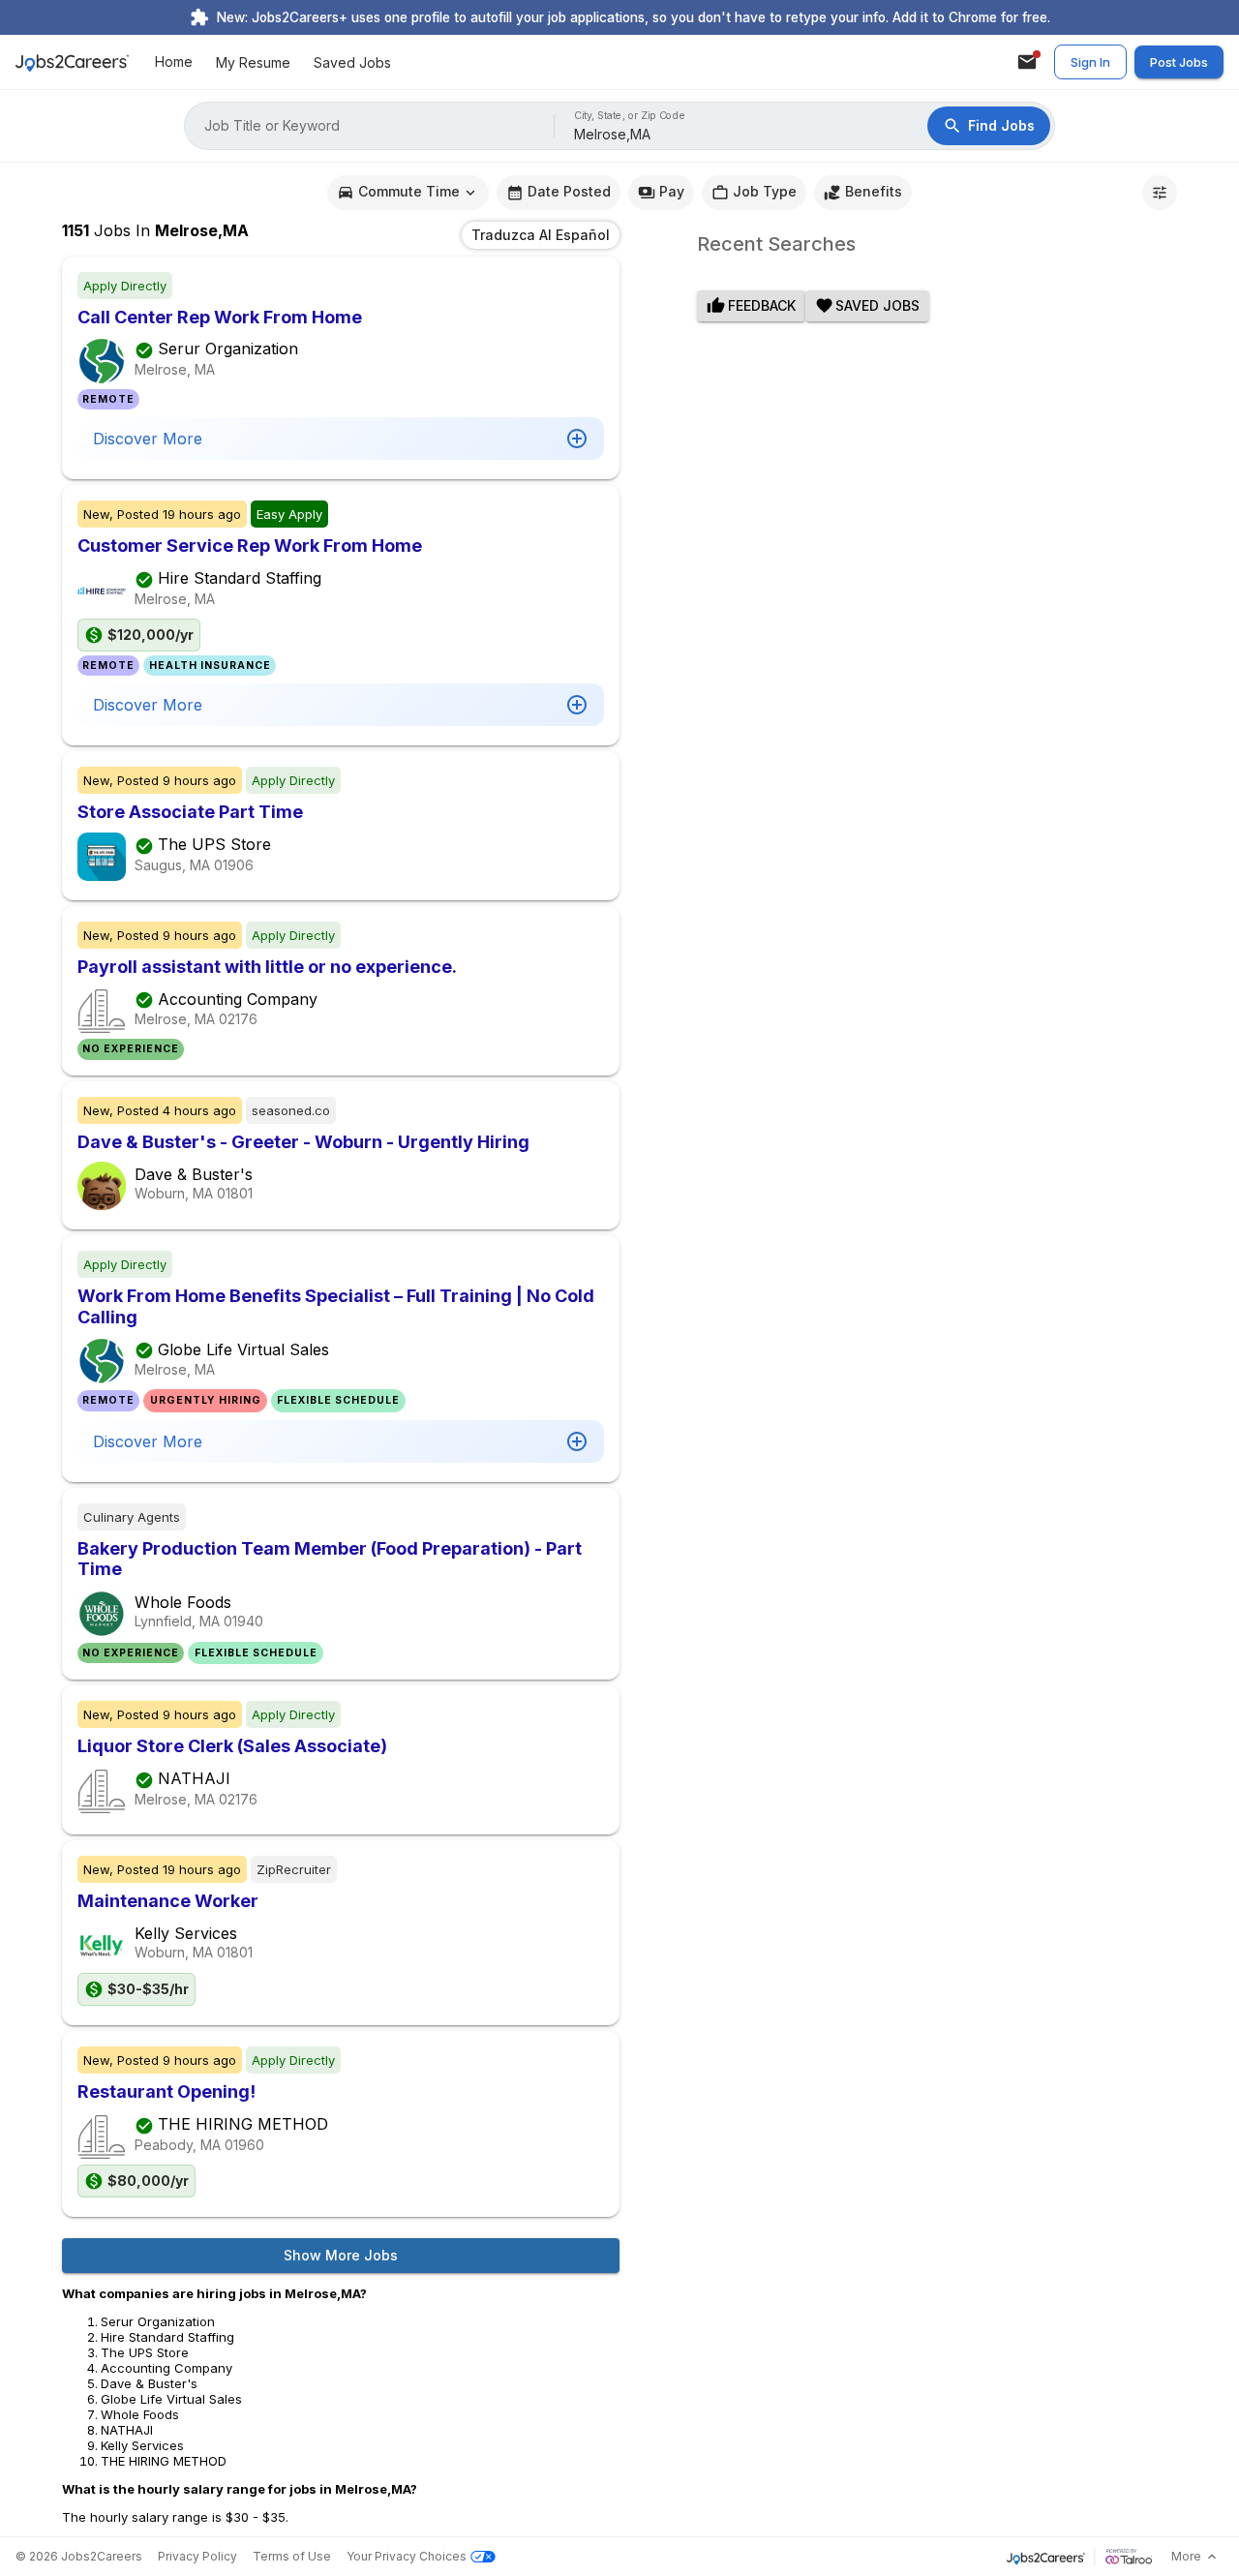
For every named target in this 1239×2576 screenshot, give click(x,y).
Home (174, 62)
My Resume (253, 62)
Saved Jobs (352, 62)
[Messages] (1027, 62)
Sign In (1090, 62)
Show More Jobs (341, 2255)
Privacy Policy (197, 2556)
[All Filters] (1160, 193)
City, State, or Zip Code (630, 116)
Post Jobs (1179, 62)
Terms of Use (292, 2556)
